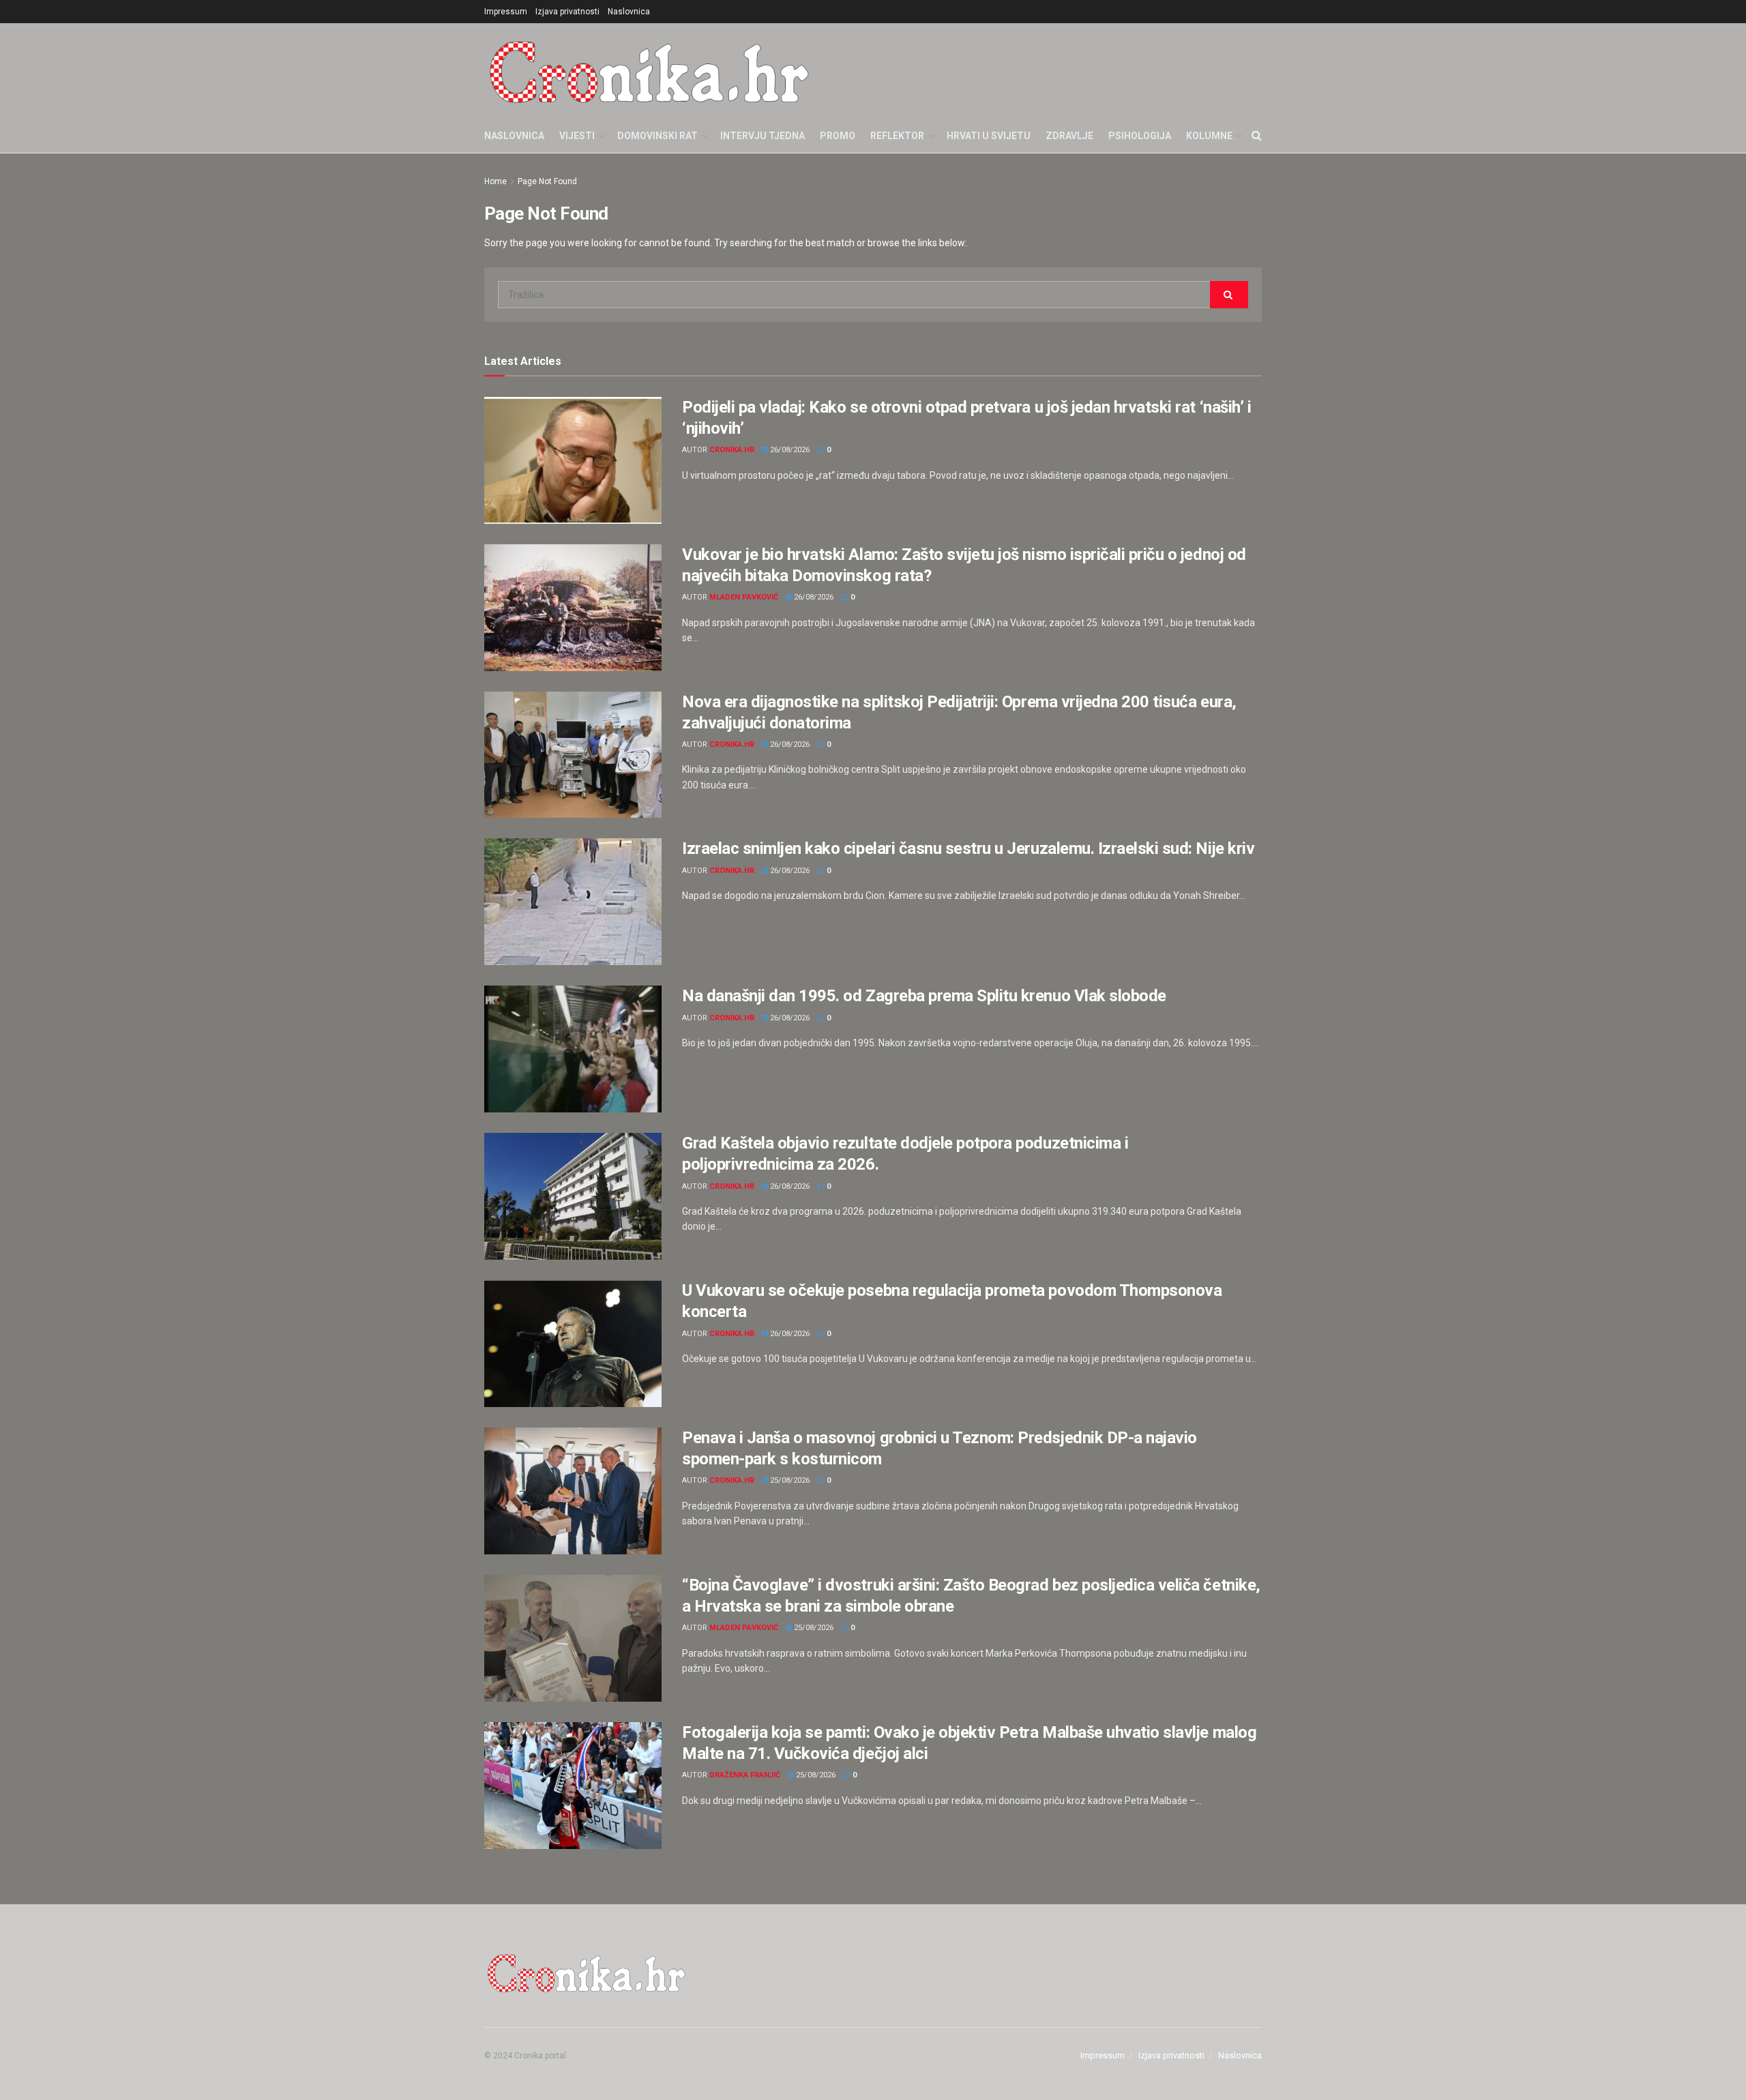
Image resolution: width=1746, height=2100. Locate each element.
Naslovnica (629, 12)
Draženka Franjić (745, 1775)
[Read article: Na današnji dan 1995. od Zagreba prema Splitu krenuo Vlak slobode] (573, 1049)
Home (495, 181)
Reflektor (897, 136)
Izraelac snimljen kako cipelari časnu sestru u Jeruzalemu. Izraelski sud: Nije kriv (968, 848)
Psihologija (1140, 136)
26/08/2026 (789, 450)
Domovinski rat (657, 136)
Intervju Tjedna (763, 136)
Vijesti (577, 136)
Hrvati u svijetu (989, 136)
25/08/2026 (789, 1480)
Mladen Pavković (744, 597)
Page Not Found (547, 181)
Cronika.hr (732, 450)
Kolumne (1209, 136)
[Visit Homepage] (649, 71)
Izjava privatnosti (567, 12)
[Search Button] (1257, 136)
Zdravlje (1069, 136)
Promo (838, 136)
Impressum (506, 12)
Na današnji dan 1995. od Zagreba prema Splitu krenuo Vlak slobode (924, 996)
